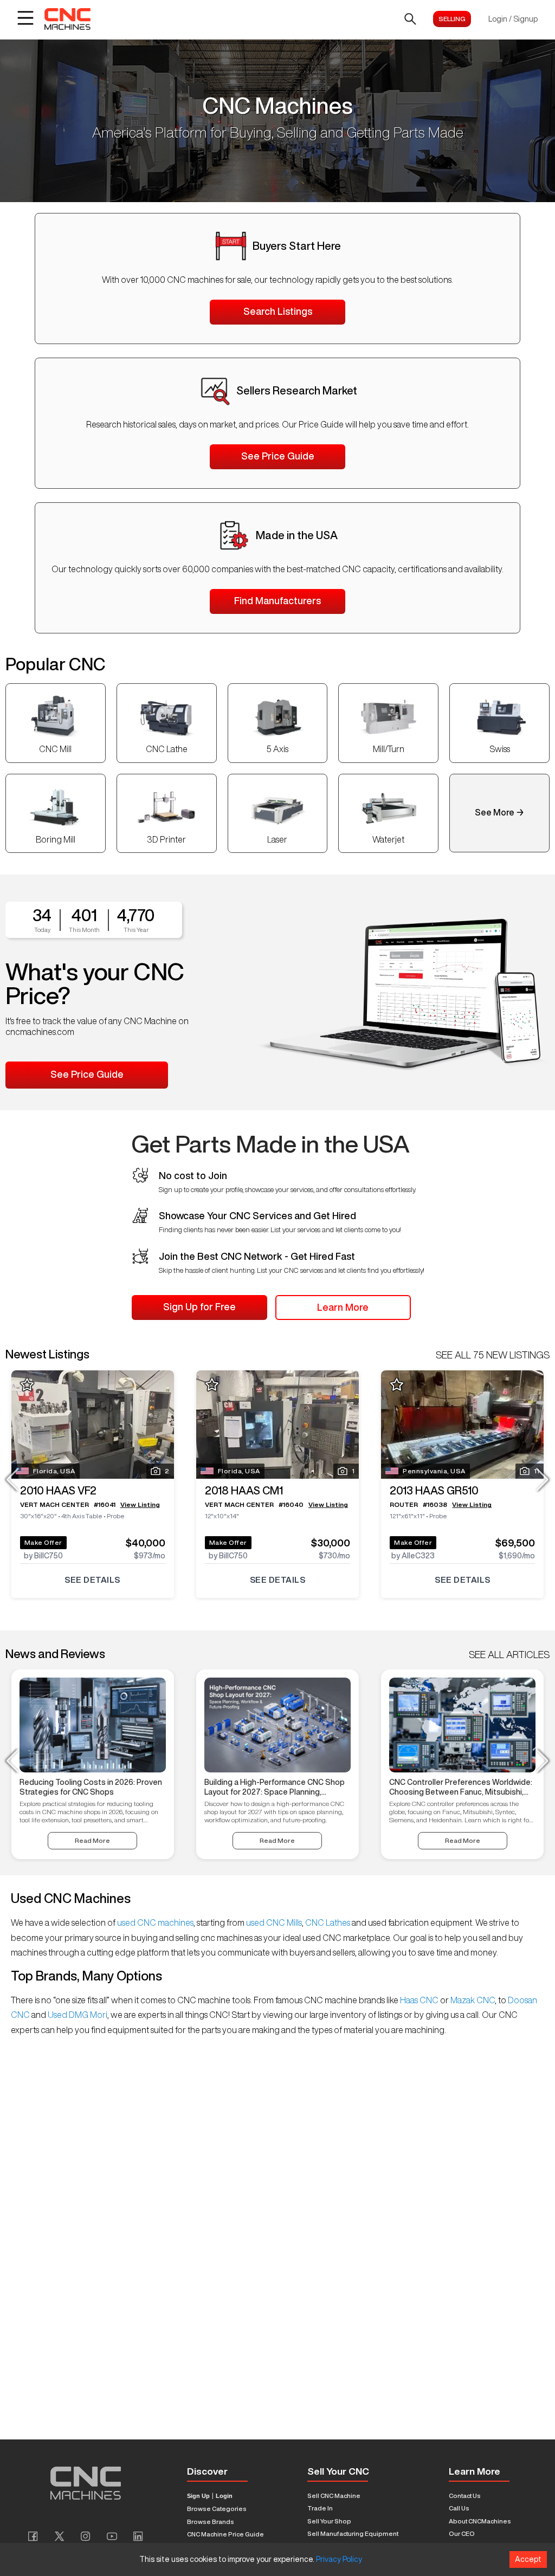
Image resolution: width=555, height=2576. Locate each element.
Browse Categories (217, 2509)
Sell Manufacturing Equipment (353, 2533)
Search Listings (278, 311)
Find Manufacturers (277, 600)
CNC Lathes (328, 1923)
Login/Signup (513, 19)
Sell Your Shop (329, 2521)
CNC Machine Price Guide (225, 2534)
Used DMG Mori (77, 2015)
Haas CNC (419, 2000)
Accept (528, 2559)
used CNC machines (154, 1923)
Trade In (320, 2508)
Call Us (459, 2508)
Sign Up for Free (199, 1306)
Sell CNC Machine (334, 2496)
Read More (92, 1840)
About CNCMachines (480, 2521)
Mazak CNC (472, 2000)
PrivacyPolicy (339, 2559)
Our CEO (462, 2533)
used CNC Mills (273, 1923)
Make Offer (43, 1542)
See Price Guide (278, 456)
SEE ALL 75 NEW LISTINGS (493, 1355)
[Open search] (410, 19)
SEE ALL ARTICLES (509, 1654)
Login (224, 2496)
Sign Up (198, 2496)
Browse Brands (211, 2522)
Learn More (343, 1307)
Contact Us (465, 2496)
